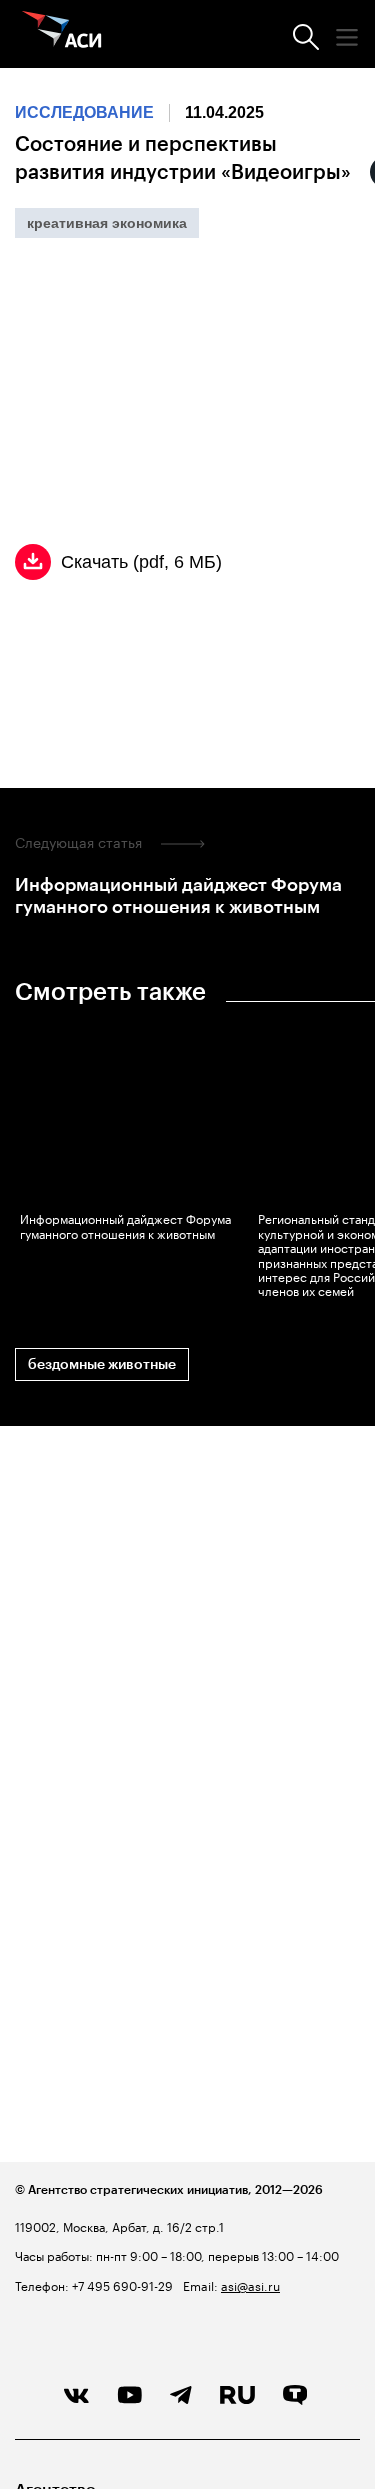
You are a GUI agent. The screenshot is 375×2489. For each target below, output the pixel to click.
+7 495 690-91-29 (121, 2284)
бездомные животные (102, 1364)
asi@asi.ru (250, 2284)
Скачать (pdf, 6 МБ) (141, 562)
